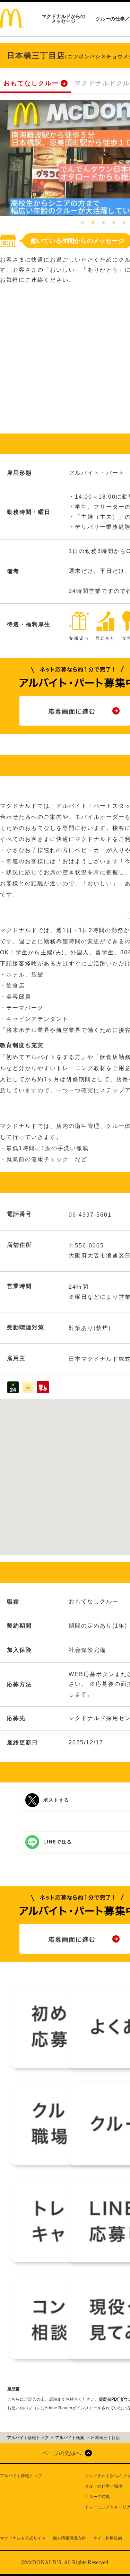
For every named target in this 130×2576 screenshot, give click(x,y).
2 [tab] (93, 223)
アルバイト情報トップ (21, 2476)
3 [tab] (103, 223)
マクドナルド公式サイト (23, 2538)
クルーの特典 (97, 2497)
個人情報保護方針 (69, 2538)
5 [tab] (124, 223)
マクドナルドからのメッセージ (63, 19)
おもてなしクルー (31, 83)
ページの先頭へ (62, 2453)
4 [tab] (114, 223)
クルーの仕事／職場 (104, 2486)
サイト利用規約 (107, 2538)
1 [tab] (83, 223)
